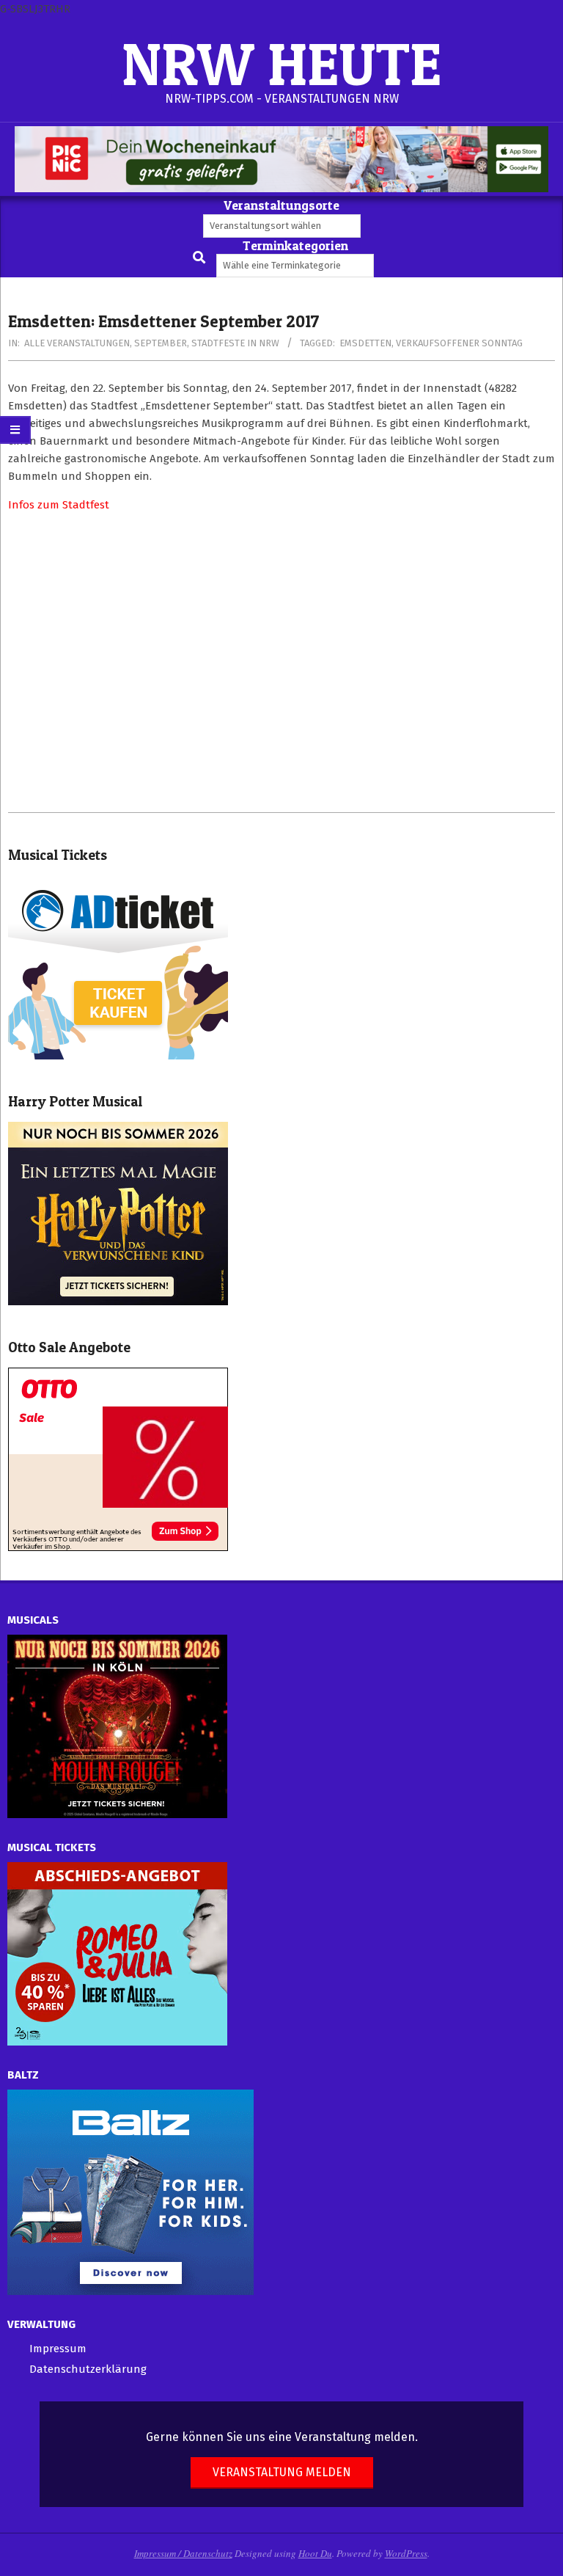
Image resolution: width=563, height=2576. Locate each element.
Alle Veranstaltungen (77, 343)
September (161, 343)
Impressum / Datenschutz (183, 2553)
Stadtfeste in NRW (235, 343)
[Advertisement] (281, 663)
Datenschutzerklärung (88, 2369)
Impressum (58, 2349)
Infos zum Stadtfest (59, 505)
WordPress (406, 2553)
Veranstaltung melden (282, 2472)
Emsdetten (365, 343)
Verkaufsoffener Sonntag (459, 343)
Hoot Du (315, 2553)
